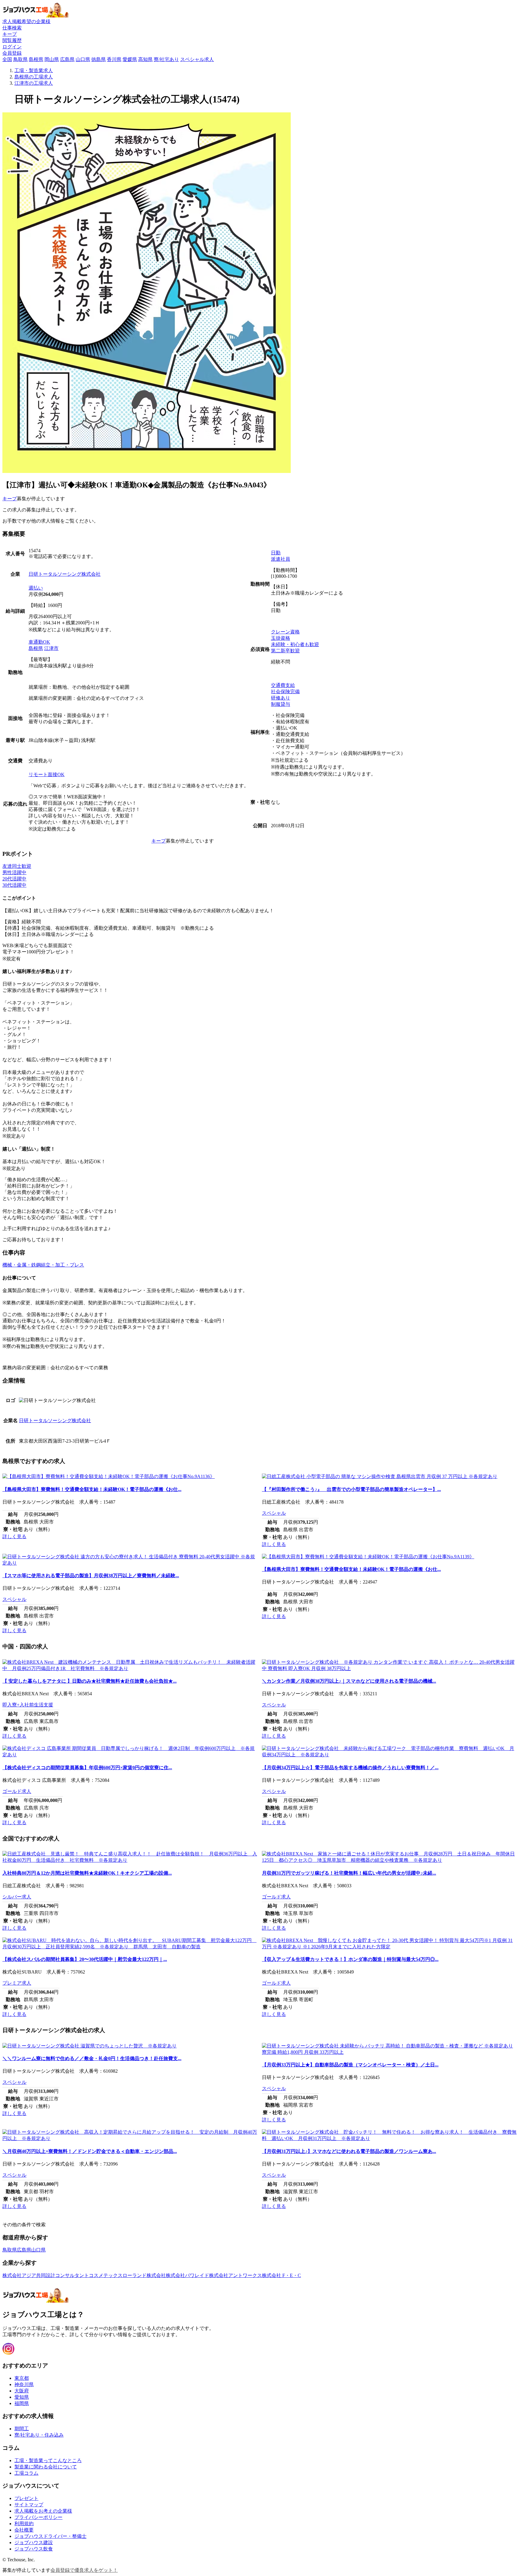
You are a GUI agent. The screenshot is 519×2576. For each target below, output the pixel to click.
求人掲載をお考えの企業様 (43, 2511)
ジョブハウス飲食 (34, 2549)
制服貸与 (281, 704)
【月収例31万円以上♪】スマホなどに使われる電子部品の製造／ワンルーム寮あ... (349, 2151)
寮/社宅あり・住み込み (39, 2435)
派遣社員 (281, 559)
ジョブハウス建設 (34, 2542)
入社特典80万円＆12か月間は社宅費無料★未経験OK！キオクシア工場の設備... (87, 1873)
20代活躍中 (14, 879)
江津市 (51, 648)
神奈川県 (24, 2384)
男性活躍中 (14, 872)
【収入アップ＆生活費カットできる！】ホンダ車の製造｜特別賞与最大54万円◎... (350, 1959)
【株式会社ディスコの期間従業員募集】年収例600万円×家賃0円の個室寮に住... (87, 1768)
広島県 (67, 59)
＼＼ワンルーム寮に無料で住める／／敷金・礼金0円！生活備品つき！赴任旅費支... (92, 2058)
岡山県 (52, 59)
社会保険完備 (285, 692)
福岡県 (22, 2403)
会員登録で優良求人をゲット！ (84, 2570)
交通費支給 (283, 685)
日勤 (276, 553)
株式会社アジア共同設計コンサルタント (46, 2275)
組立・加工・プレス (62, 1265)
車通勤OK (39, 642)
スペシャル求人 (197, 59)
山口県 (83, 59)
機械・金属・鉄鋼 (22, 1265)
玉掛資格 (281, 638)
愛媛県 (130, 59)
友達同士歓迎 (17, 866)
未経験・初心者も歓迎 (295, 644)
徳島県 (99, 59)
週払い (36, 588)
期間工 (22, 2429)
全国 (7, 59)
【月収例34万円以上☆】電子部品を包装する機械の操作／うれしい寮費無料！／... (350, 1768)
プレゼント (26, 2498)
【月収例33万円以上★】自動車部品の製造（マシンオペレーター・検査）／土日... (350, 2065)
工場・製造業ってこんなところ (48, 2460)
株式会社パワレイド (187, 2275)
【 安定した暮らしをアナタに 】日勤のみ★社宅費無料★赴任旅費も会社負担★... (90, 1681)
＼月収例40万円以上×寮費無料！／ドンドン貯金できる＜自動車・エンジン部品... (90, 2151)
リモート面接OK (47, 774)
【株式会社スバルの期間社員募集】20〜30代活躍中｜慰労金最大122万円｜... (85, 1959)
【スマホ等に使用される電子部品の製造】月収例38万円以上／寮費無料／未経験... (91, 1576)
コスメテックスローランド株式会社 (127, 2275)
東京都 (22, 2378)
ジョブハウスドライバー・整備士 (50, 2536)
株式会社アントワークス (235, 2275)
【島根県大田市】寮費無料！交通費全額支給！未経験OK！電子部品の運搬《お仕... (92, 1489)
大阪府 (22, 2391)
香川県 (114, 59)
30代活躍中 (14, 885)
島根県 (36, 59)
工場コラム (26, 2473)
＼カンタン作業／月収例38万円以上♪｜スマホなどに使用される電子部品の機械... (349, 1681)
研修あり (281, 698)
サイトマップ (29, 2505)
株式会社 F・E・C (281, 2275)
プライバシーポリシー (38, 2517)
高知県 (145, 59)
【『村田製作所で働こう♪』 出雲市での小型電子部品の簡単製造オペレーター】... (351, 1489)
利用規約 (24, 2524)
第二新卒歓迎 (285, 651)
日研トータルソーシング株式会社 (65, 574)
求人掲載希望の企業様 (26, 21)
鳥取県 (20, 59)
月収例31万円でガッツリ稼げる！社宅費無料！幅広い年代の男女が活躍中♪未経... (349, 1873)
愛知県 (22, 2397)
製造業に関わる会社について (46, 2467)
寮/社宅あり (166, 59)
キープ (10, 499)
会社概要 (24, 2530)
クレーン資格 (285, 632)
